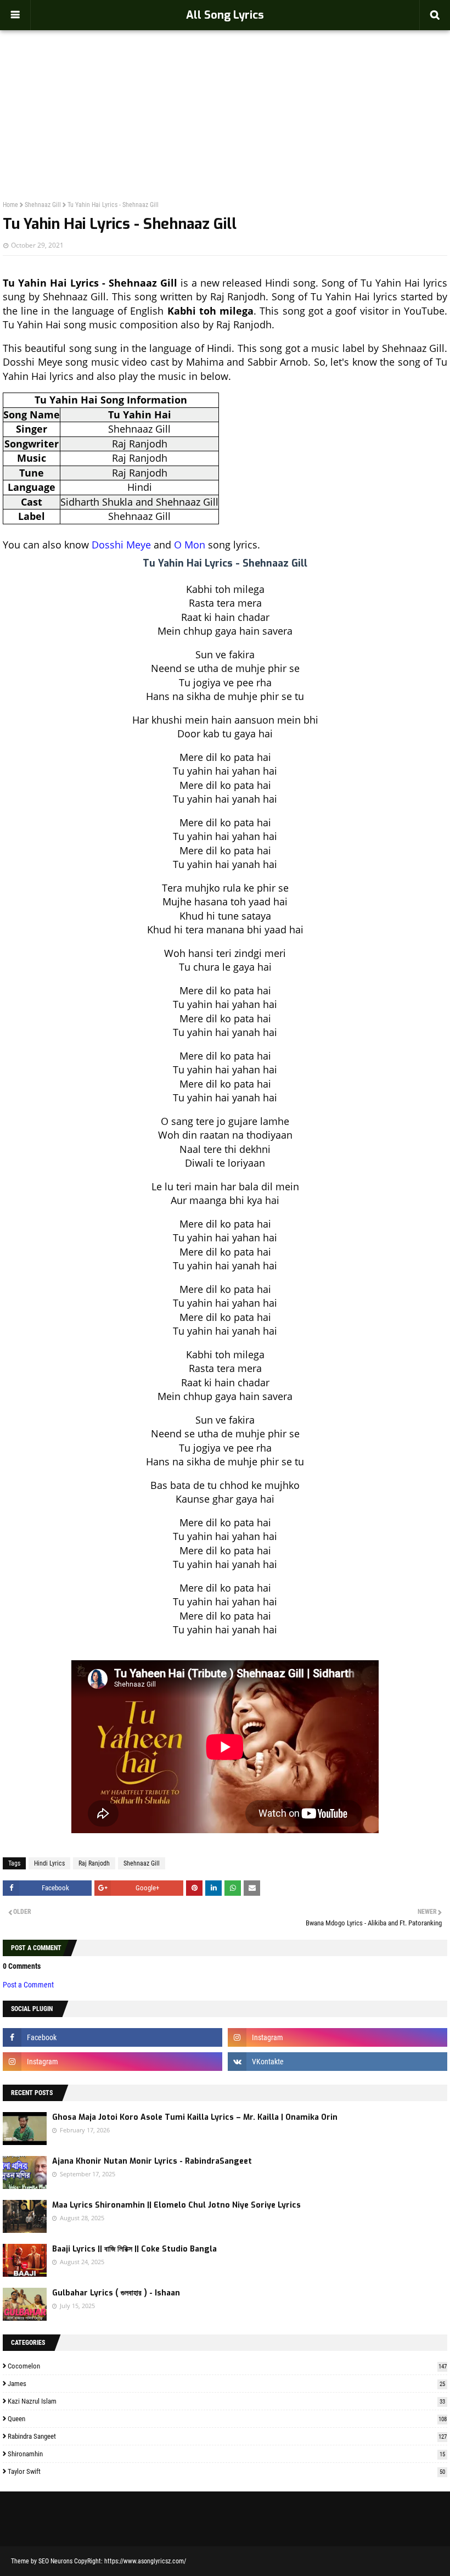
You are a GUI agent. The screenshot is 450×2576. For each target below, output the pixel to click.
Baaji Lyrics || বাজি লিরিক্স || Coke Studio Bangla (134, 2249)
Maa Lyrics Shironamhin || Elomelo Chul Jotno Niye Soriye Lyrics (176, 2205)
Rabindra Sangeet (227, 2436)
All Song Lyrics (225, 15)
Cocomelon (227, 2366)
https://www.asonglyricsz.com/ (145, 2561)
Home (10, 205)
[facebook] (113, 2037)
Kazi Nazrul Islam (226, 2401)
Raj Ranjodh (94, 1863)
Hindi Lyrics (49, 1863)
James (226, 2384)
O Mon (190, 545)
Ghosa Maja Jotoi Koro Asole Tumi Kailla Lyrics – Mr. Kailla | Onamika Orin (195, 2117)
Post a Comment (28, 1985)
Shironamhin (226, 2454)
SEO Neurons (55, 2561)
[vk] (337, 2062)
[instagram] (337, 2037)
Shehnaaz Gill (43, 205)
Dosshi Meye (121, 545)
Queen (227, 2419)
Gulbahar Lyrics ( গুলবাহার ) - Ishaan (116, 2293)
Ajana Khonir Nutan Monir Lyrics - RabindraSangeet (152, 2161)
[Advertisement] (225, 91)
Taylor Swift (226, 2471)
